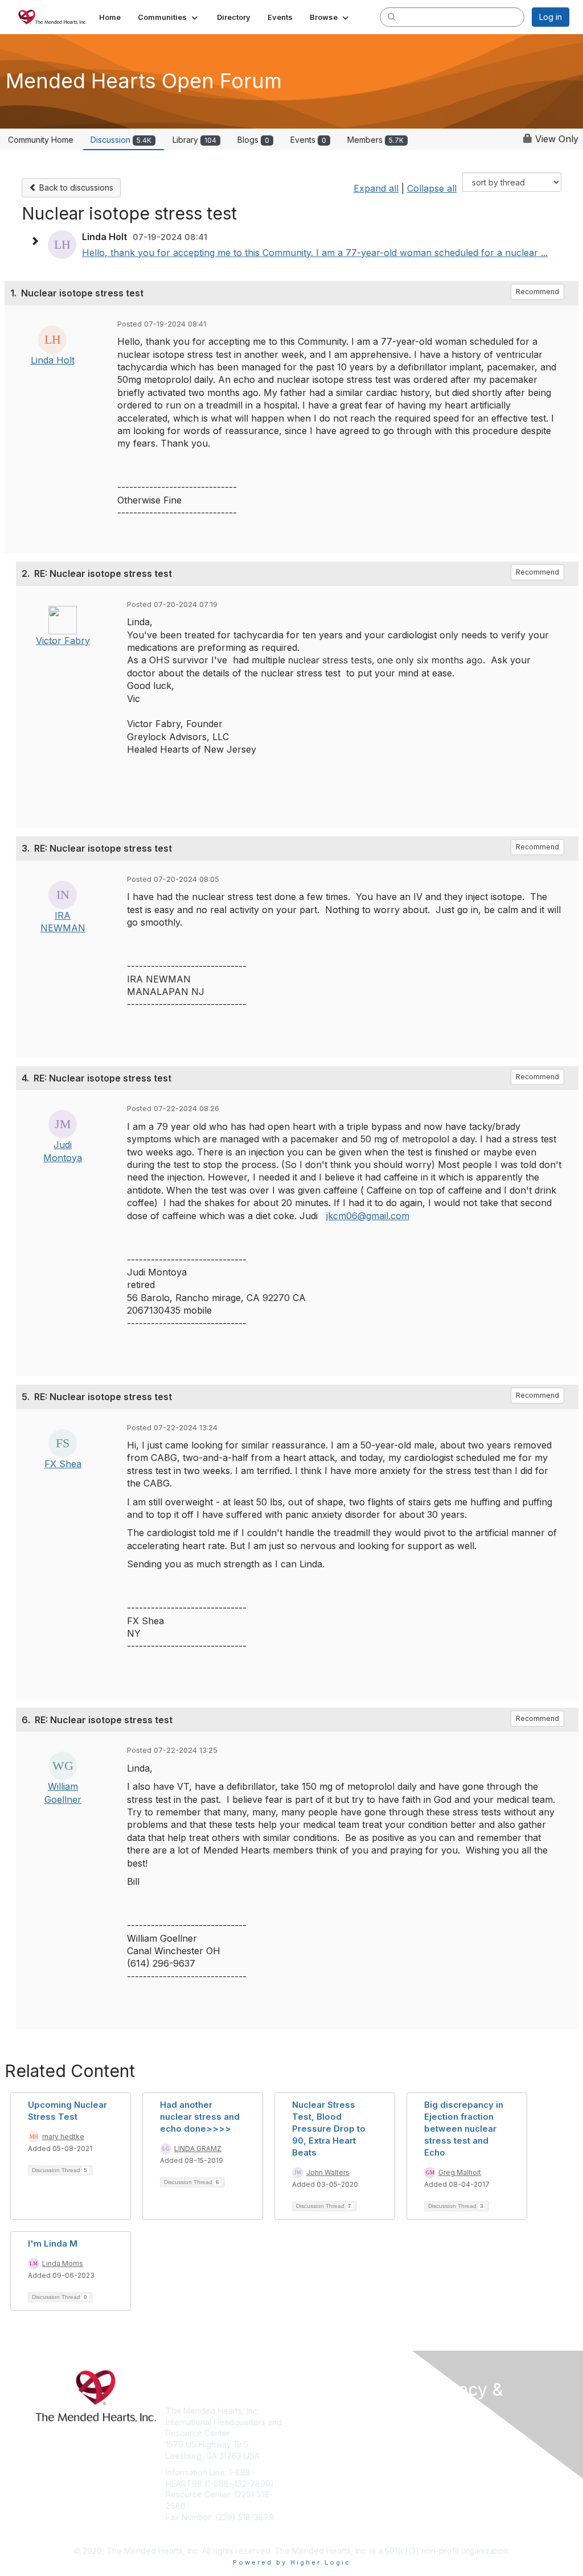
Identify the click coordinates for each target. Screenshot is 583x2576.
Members (375, 140)
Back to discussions (75, 187)
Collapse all (432, 188)
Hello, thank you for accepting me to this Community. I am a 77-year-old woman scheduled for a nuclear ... (315, 253)
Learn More (318, 2433)
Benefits (311, 2422)
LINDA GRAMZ (198, 2148)
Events (308, 140)
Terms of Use (452, 2443)
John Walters (328, 2172)
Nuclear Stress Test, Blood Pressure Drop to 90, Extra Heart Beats (329, 2129)
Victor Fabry (63, 641)
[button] (169, 17)
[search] (392, 16)
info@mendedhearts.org (212, 2534)
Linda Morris (63, 2263)
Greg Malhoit (460, 2172)
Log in (551, 17)
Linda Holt (53, 360)
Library (194, 140)
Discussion (121, 140)
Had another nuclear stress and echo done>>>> (200, 2117)
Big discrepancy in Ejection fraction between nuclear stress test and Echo (464, 2129)
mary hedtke (63, 2137)
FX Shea (63, 1464)
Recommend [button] (537, 292)
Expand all (376, 188)
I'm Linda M (53, 2243)
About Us (444, 2431)
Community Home (41, 140)
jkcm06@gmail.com (368, 1216)
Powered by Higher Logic (292, 2562)
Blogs (253, 140)
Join (304, 2411)
